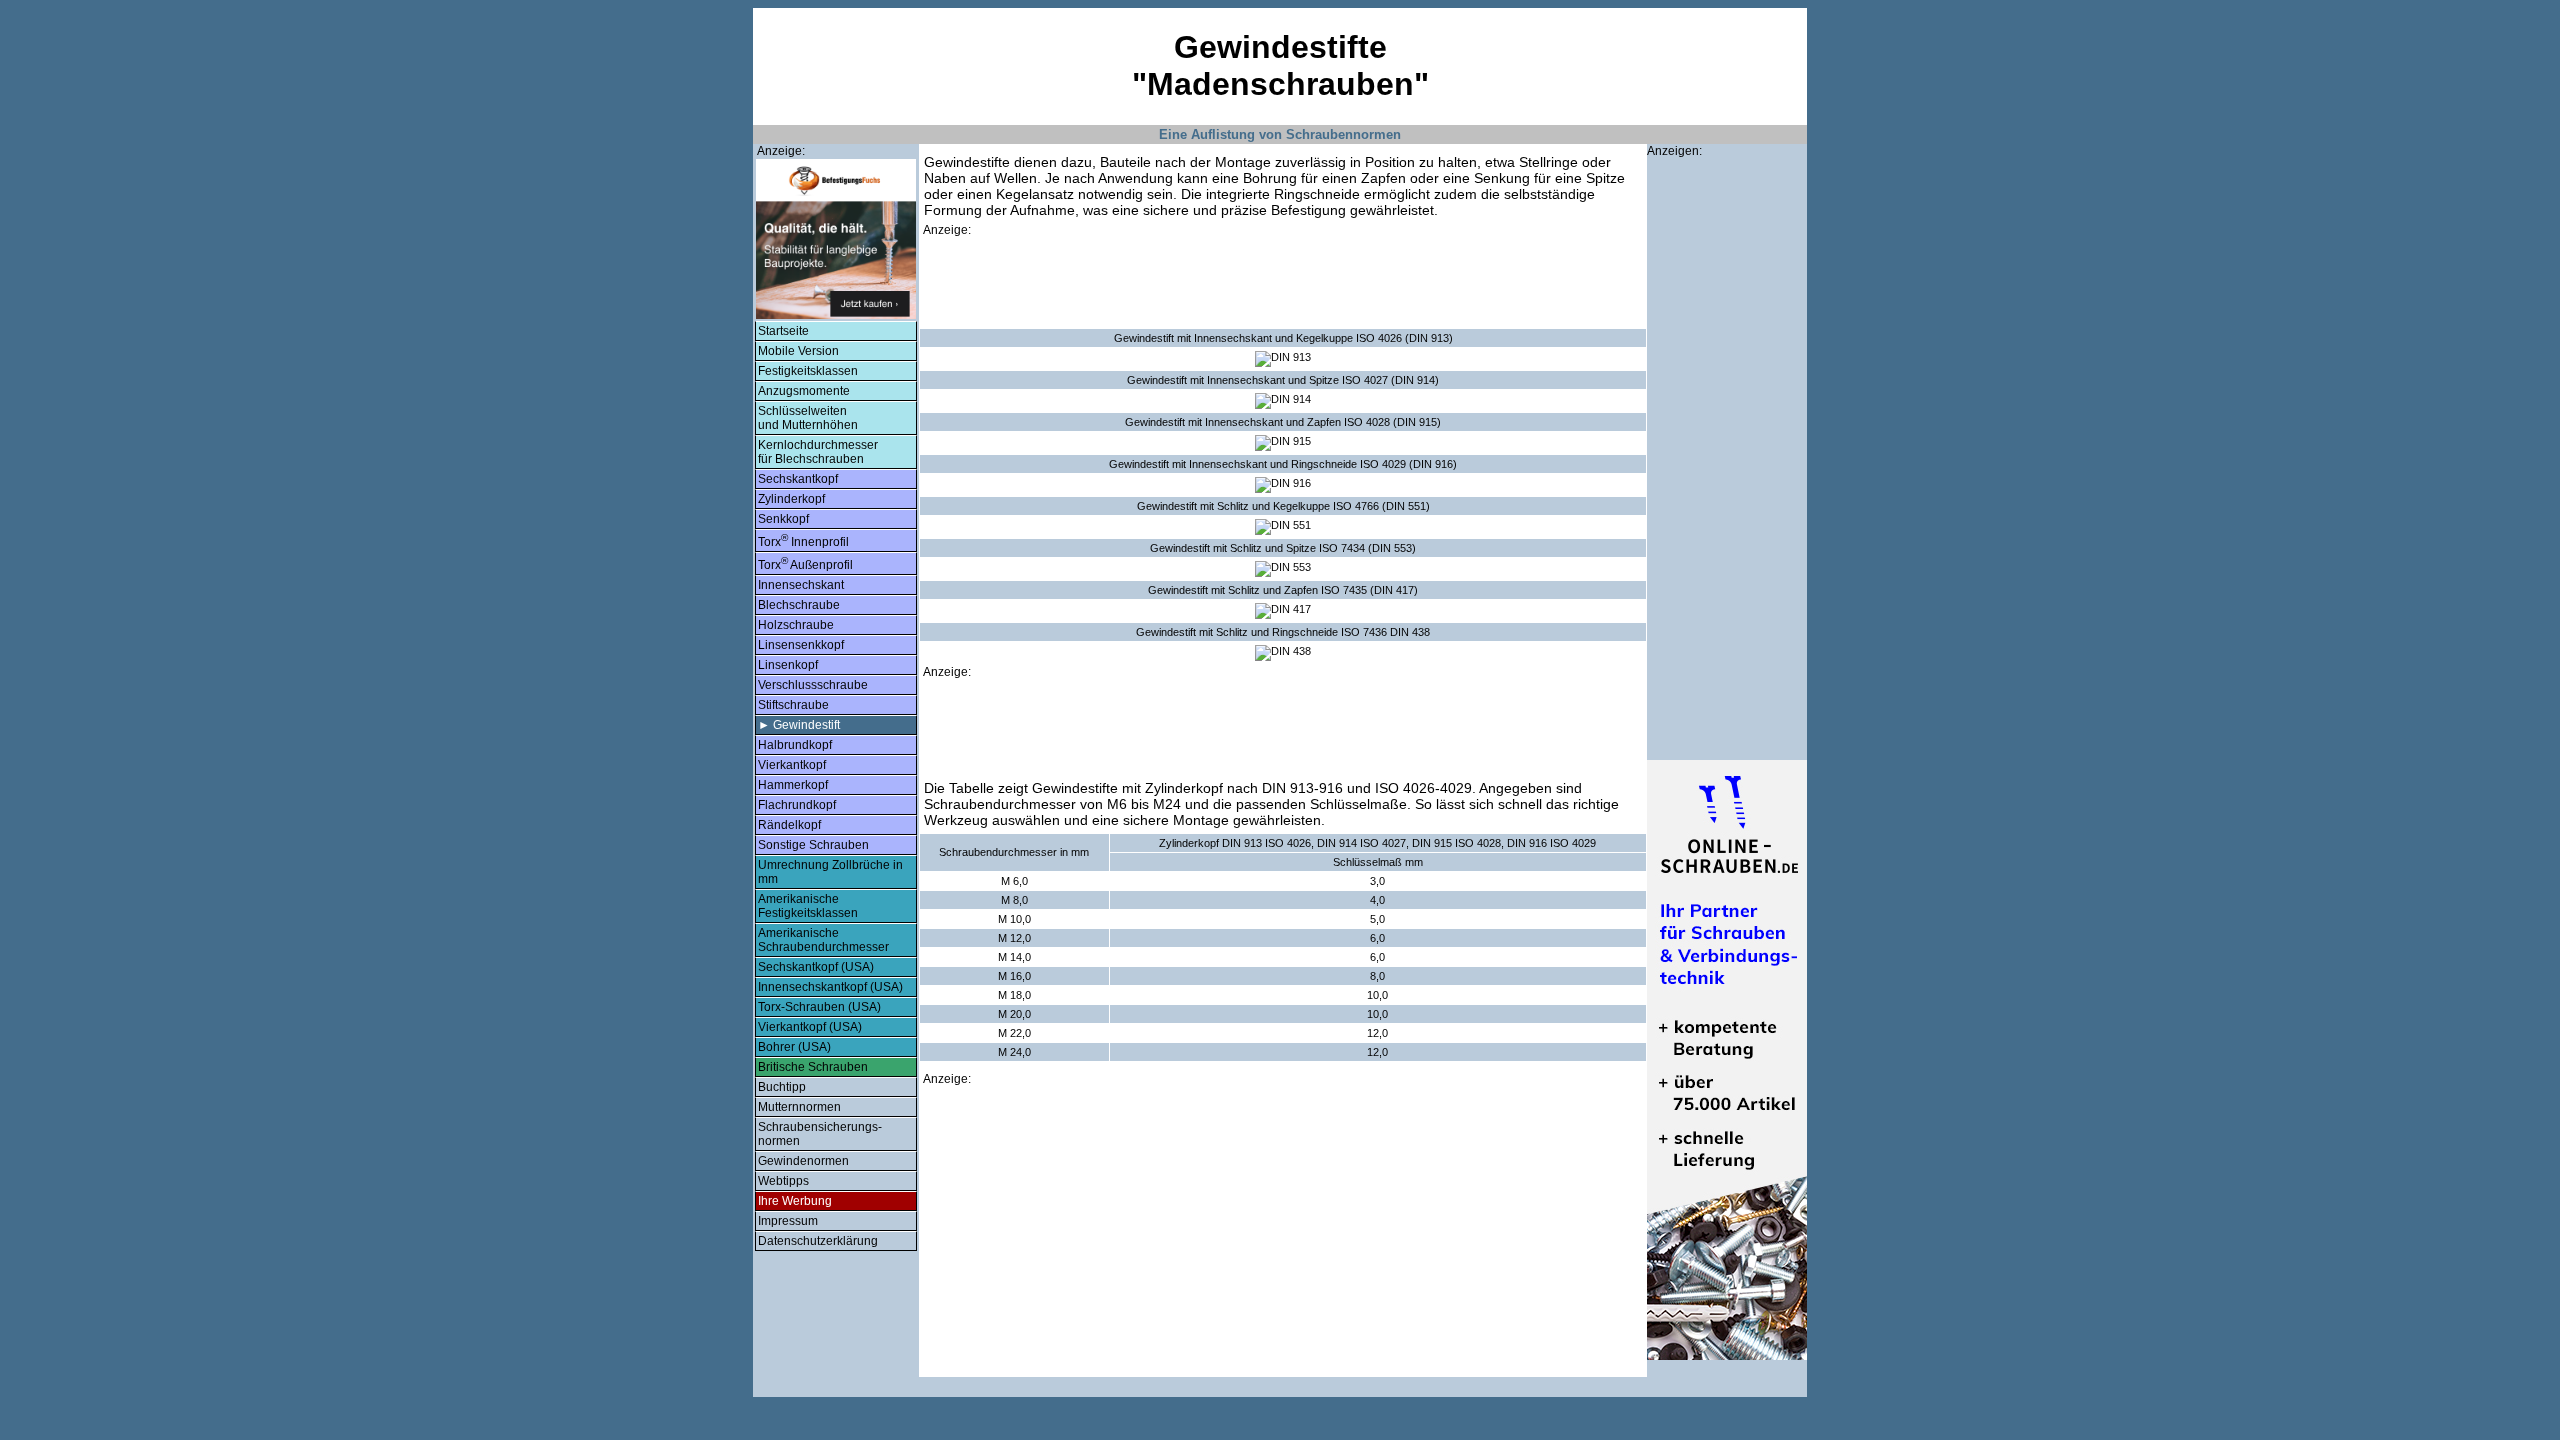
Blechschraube (799, 605)
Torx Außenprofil (805, 563)
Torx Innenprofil (803, 540)
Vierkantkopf (792, 765)
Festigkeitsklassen (808, 371)
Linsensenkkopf (801, 645)
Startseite (783, 331)
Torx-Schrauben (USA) (819, 1007)
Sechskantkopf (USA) (816, 967)
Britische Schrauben (813, 1067)
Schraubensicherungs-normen (820, 1134)
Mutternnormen (799, 1107)
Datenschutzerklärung (818, 1241)
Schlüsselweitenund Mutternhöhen (808, 418)
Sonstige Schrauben (813, 845)
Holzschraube (796, 625)
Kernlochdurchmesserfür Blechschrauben (818, 452)
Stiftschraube (793, 705)
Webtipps (783, 1181)
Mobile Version (798, 351)
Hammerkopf (793, 785)
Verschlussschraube (813, 685)
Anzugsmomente (804, 391)
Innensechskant (801, 585)
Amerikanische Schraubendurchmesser (823, 940)
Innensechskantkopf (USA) (830, 987)
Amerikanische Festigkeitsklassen (808, 906)
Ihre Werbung (795, 1201)
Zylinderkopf (791, 499)
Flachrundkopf (797, 805)
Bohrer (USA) (794, 1047)
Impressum (788, 1221)
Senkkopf (783, 519)
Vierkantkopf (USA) (810, 1027)
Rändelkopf (789, 825)
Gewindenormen (803, 1161)
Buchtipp (782, 1087)
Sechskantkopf (798, 479)
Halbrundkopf (795, 745)
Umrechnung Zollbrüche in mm (830, 872)
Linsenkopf (788, 665)
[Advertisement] (1283, 283)
